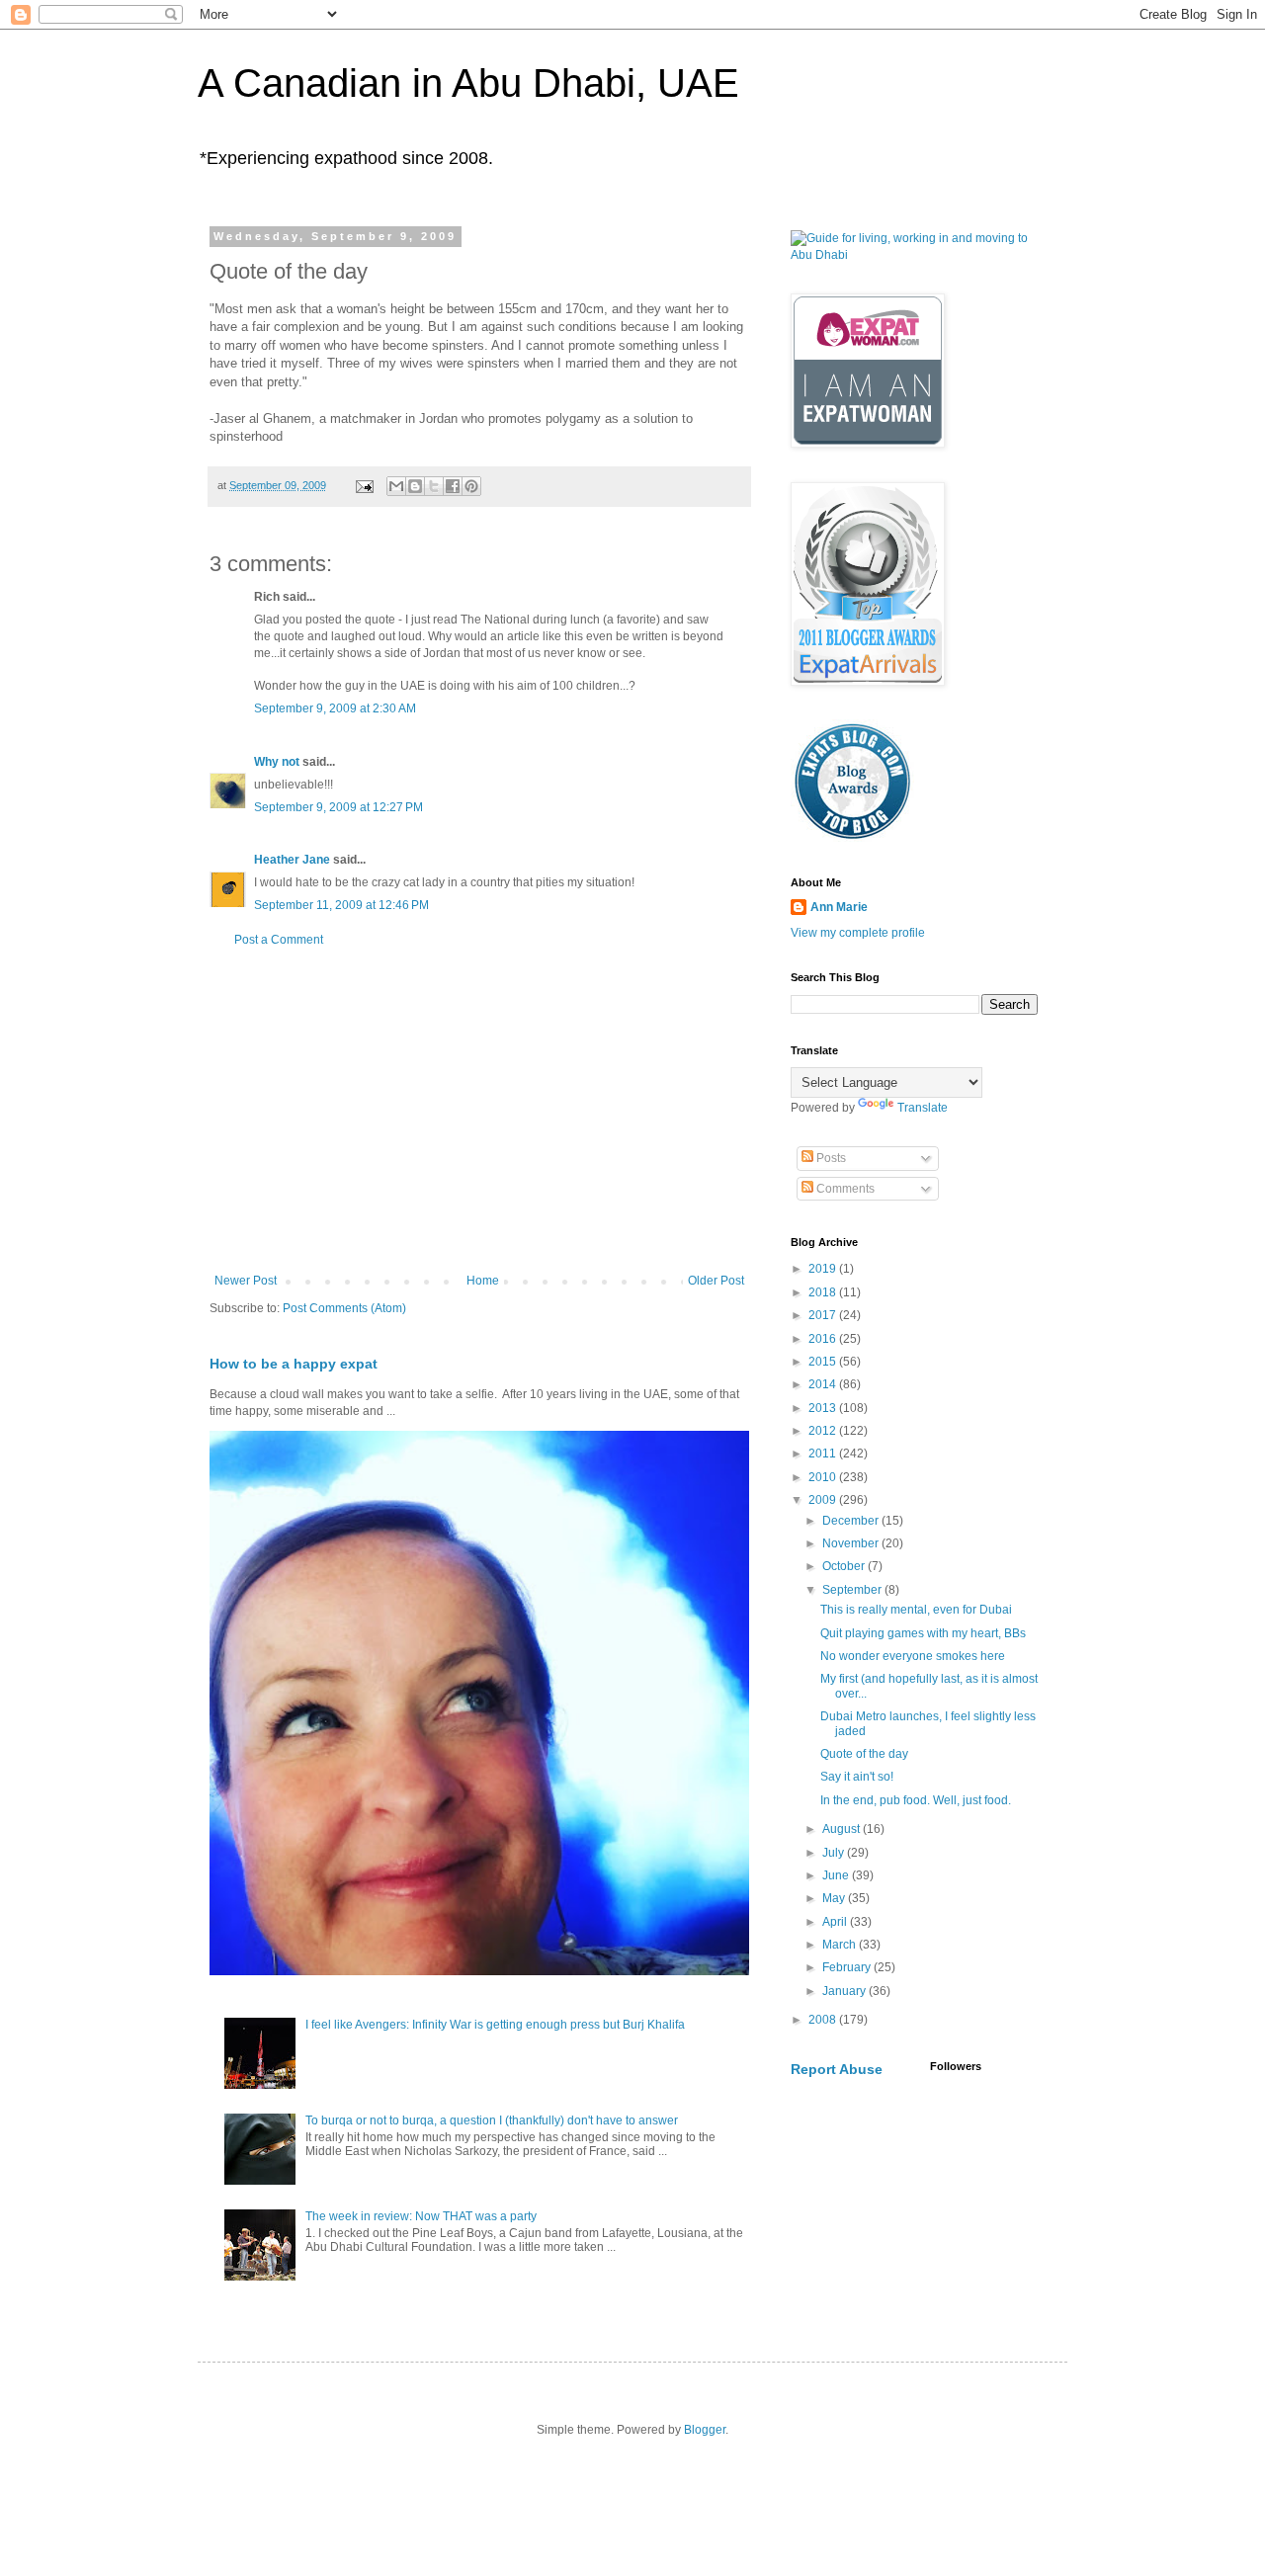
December (852, 1521)
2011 (824, 1454)
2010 (824, 1477)
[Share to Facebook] (453, 486)
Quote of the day (864, 1754)
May (835, 1898)
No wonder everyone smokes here (913, 1656)
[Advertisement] (479, 1111)
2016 (824, 1339)
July (835, 1853)
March (841, 1945)
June (837, 1875)
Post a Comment (279, 940)
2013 (824, 1408)
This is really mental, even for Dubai (916, 1610)
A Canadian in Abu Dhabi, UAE (468, 83)
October (845, 1566)
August (843, 1829)
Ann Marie (839, 907)
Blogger (705, 2430)
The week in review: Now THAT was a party (421, 2216)
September (853, 1590)
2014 (824, 1384)
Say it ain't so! (857, 1777)
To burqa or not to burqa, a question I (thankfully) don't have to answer (492, 2120)
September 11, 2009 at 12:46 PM (341, 905)
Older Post (716, 1281)
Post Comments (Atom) (344, 1308)
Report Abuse (837, 2069)
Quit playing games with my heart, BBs (923, 1633)
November (852, 1543)
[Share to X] (434, 486)
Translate (923, 1108)
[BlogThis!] (415, 486)
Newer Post (246, 1281)
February (848, 1967)
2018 (824, 1292)
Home (483, 1281)
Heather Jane (292, 860)
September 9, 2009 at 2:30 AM (335, 708)
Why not (277, 762)
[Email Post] (364, 485)
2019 (824, 1269)
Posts (830, 1158)
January (845, 1991)
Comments (844, 1189)
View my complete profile (858, 933)
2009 (824, 1500)
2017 (824, 1315)
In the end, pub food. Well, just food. (916, 1800)
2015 (824, 1362)
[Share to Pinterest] (471, 486)
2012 (824, 1431)
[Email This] (396, 486)
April (836, 1922)
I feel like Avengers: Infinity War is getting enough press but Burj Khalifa (495, 2025)
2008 (824, 2020)
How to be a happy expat (294, 1364)
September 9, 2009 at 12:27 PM (338, 807)
